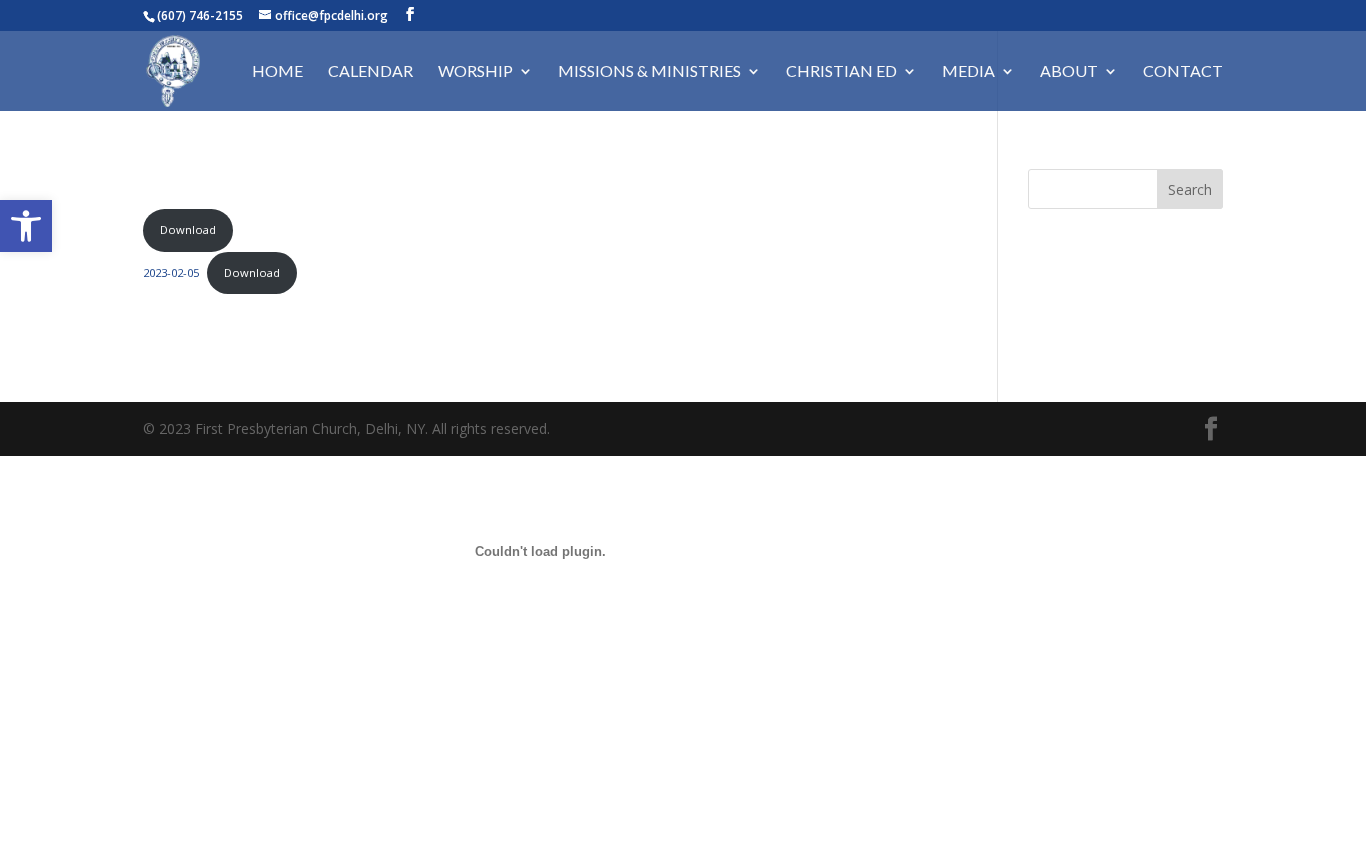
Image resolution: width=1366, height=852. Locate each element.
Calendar (370, 72)
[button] (26, 226)
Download (188, 229)
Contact (1183, 72)
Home (277, 72)
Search (1190, 189)
